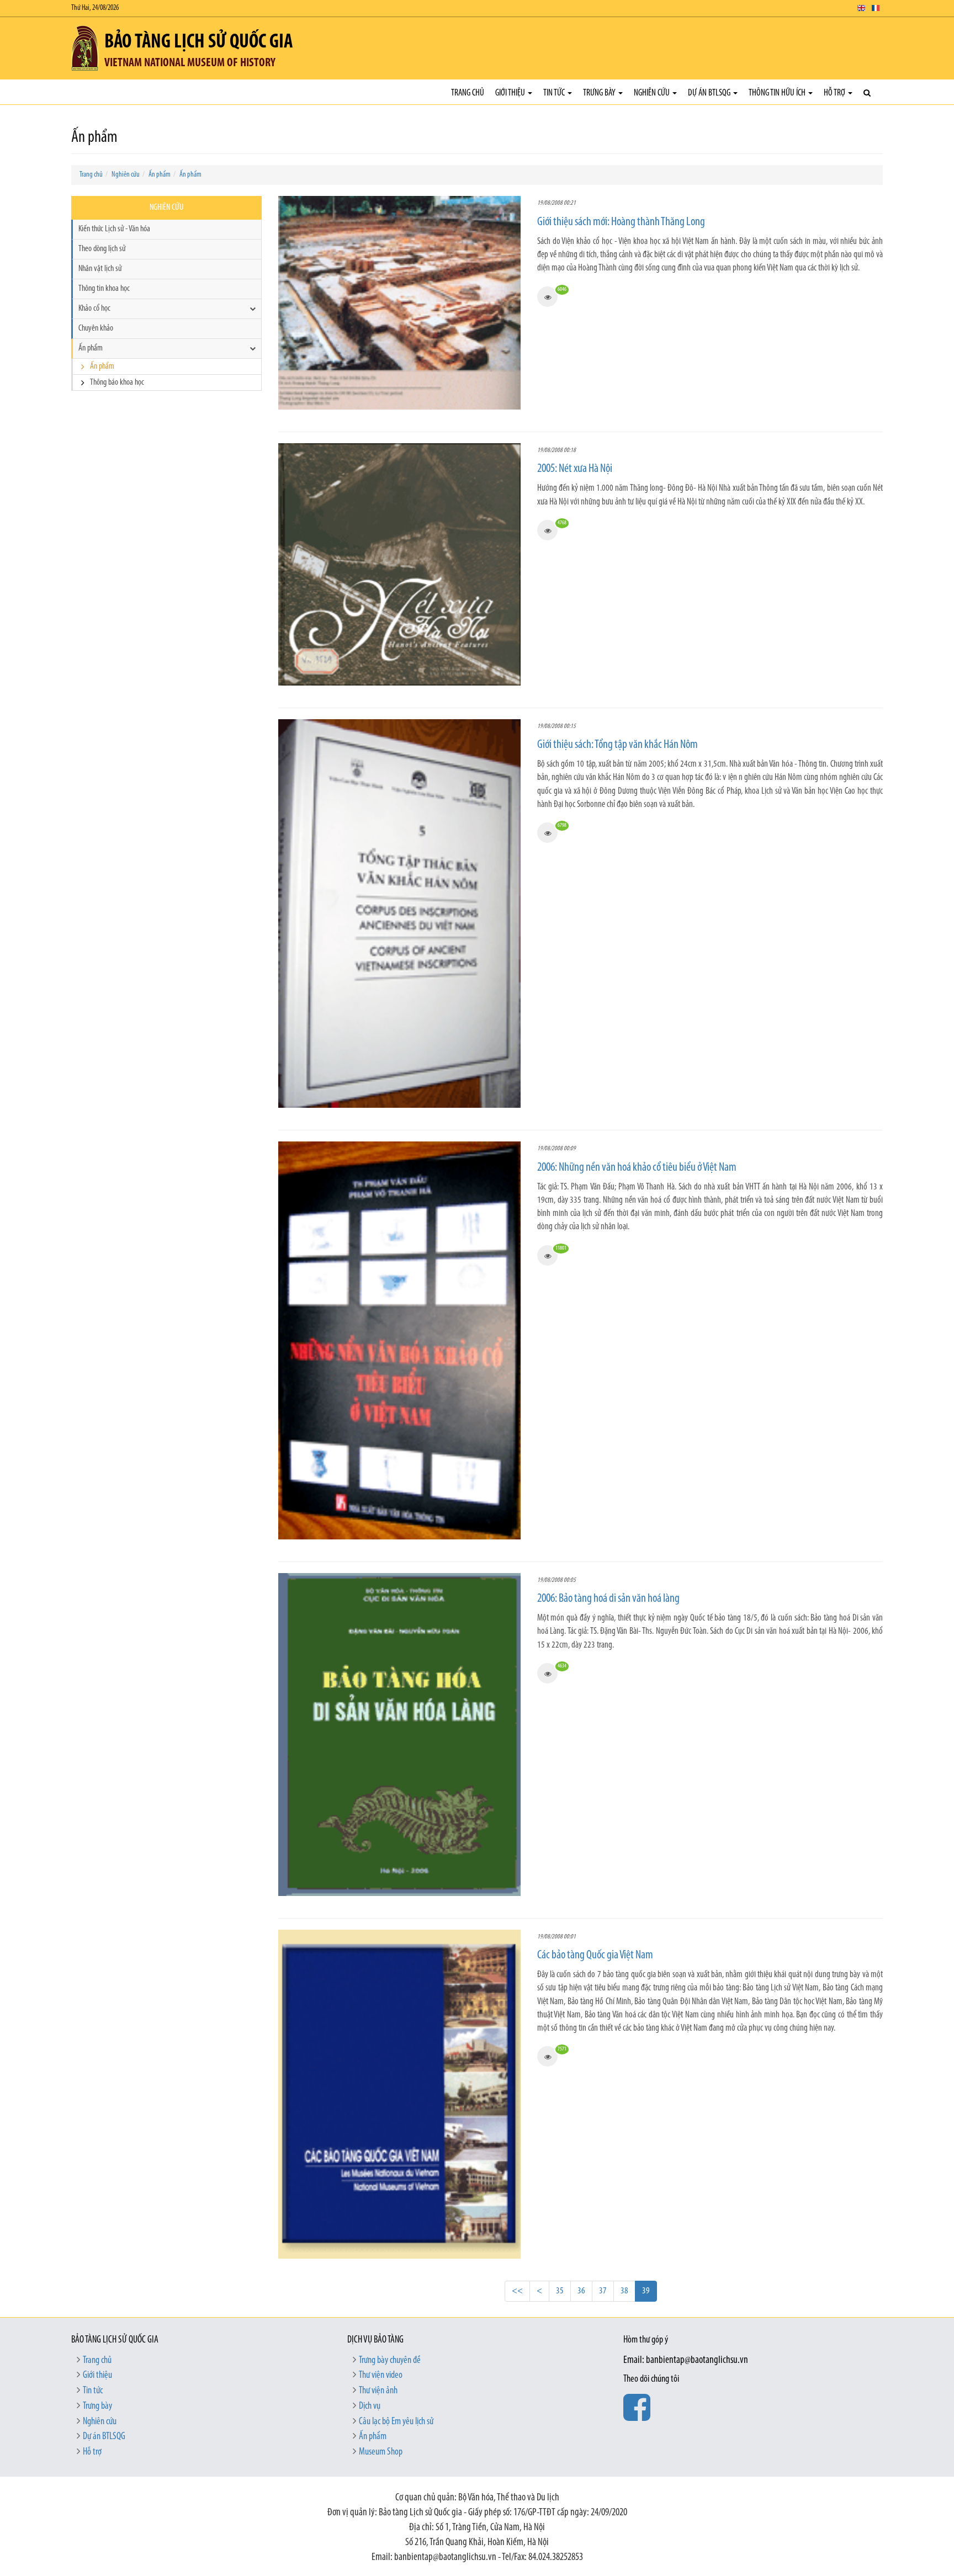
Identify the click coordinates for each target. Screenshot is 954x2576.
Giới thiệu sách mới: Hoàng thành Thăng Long (621, 222)
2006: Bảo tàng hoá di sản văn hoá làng (608, 1599)
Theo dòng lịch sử (102, 249)
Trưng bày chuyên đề (390, 2361)
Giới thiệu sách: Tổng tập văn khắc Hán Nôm (618, 745)
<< (517, 2291)
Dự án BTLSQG (710, 93)
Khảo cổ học (94, 309)
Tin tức (555, 93)
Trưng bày (600, 93)
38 (624, 2291)
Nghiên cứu (653, 93)
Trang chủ (468, 93)
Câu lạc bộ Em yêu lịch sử (396, 2422)
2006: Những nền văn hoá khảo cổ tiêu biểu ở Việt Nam (637, 1168)
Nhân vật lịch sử (100, 269)
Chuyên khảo (96, 328)
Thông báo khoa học (117, 383)
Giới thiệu (511, 93)
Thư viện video (381, 2376)
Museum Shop (381, 2452)
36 (581, 2291)
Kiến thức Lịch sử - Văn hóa (114, 229)
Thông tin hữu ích (778, 93)
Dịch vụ (370, 2407)
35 (560, 2291)
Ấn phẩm (160, 175)
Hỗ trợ (835, 93)
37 (603, 2291)
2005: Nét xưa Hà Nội (575, 469)
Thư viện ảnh (378, 2391)
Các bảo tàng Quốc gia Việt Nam (595, 1955)
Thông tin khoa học (104, 289)
